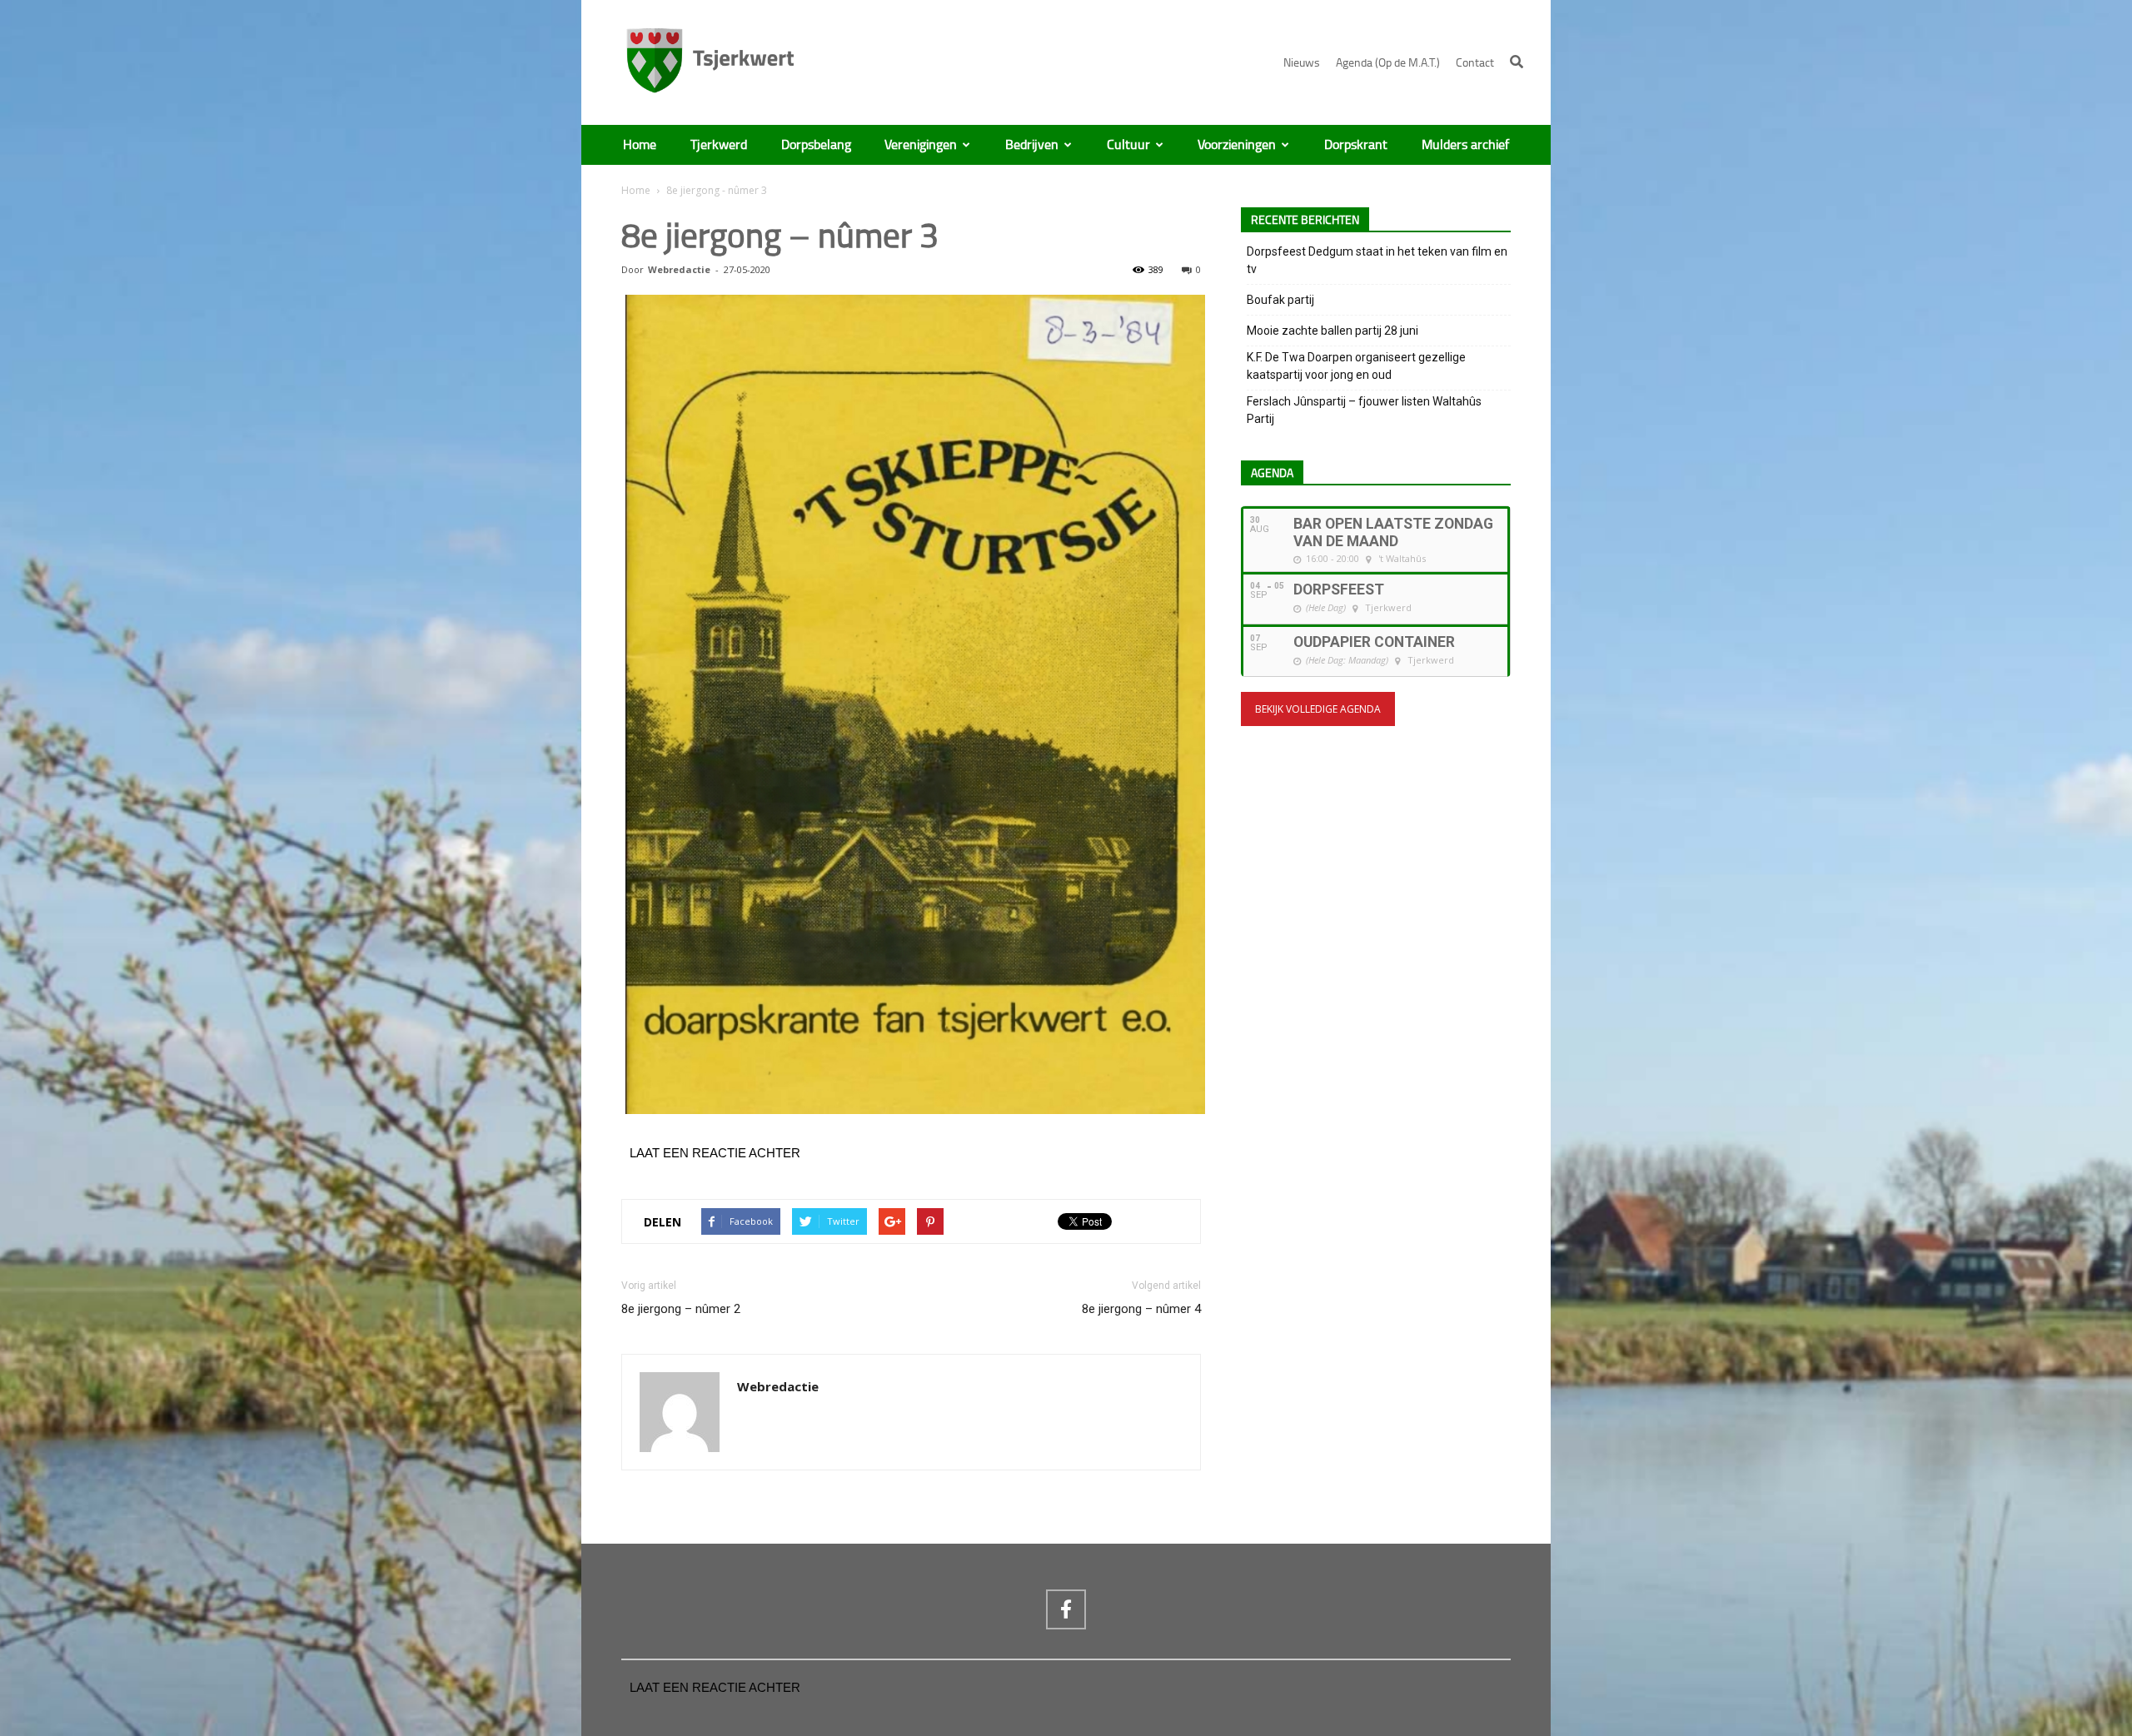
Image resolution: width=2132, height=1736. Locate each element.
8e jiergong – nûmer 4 (1141, 1309)
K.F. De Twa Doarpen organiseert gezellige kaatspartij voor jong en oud (1356, 366)
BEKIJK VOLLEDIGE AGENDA (1318, 709)
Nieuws (1302, 63)
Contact (1475, 63)
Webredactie (679, 269)
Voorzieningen (1237, 145)
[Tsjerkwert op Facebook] (1066, 1609)
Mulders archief (1465, 145)
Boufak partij (1280, 300)
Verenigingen (921, 145)
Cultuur (1128, 145)
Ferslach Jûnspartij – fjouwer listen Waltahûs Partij (1364, 410)
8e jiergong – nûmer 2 (681, 1309)
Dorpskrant (1356, 145)
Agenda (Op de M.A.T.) (1388, 63)
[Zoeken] (1517, 62)
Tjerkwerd (719, 145)
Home (640, 145)
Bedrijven (1032, 145)
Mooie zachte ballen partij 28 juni (1332, 331)
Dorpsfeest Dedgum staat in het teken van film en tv (1377, 260)
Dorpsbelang (816, 145)
